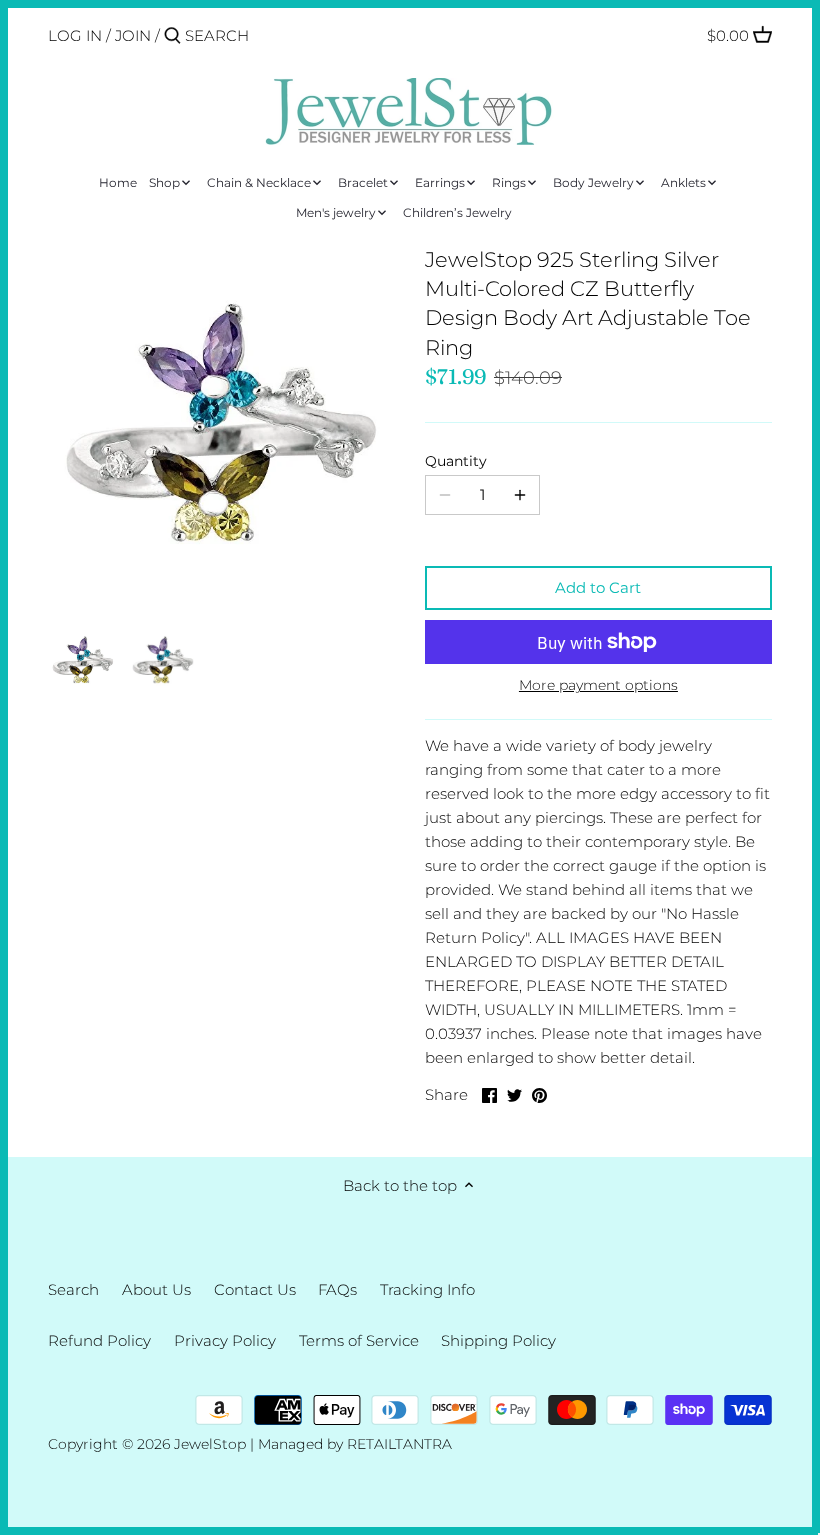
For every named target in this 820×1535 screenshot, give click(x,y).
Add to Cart (598, 587)
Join (133, 35)
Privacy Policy (225, 1340)
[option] (83, 659)
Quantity (456, 461)
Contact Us (255, 1289)
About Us (156, 1289)
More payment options (598, 685)
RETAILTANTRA (399, 1444)
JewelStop (210, 1444)
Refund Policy (99, 1340)
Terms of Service (359, 1340)
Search (73, 1289)
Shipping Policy (498, 1340)
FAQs (337, 1289)
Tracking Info (427, 1289)
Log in (75, 35)
